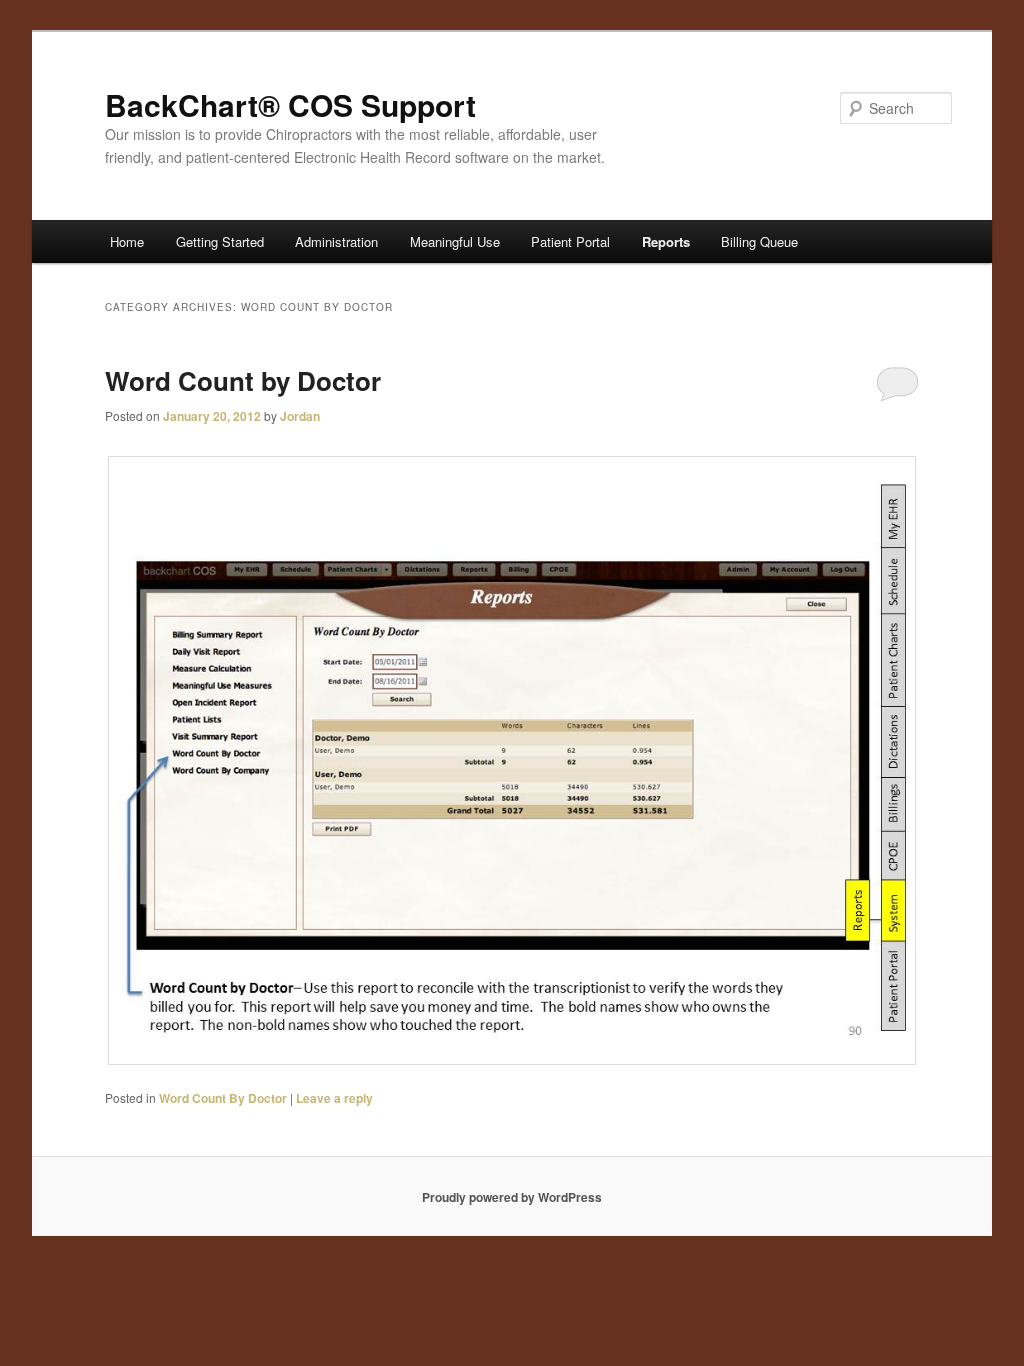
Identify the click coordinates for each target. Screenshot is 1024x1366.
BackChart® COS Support (290, 104)
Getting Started (220, 241)
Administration (336, 241)
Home (127, 241)
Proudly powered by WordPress (512, 1197)
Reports (666, 241)
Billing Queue (759, 241)
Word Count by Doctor (243, 380)
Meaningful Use (455, 241)
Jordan (300, 416)
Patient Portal (570, 241)
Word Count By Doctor (223, 1098)
